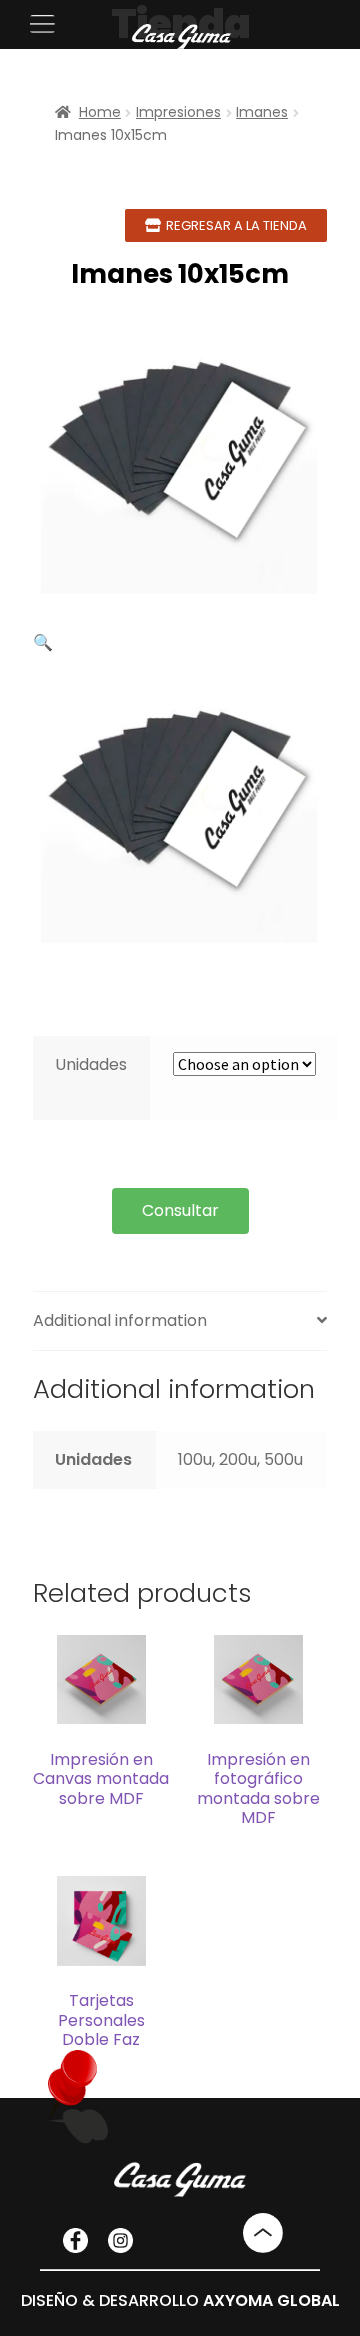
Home (100, 112)
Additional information (120, 1320)
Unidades (91, 1064)
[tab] (180, 1321)
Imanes (262, 112)
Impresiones (178, 112)
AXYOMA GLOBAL (271, 2300)
